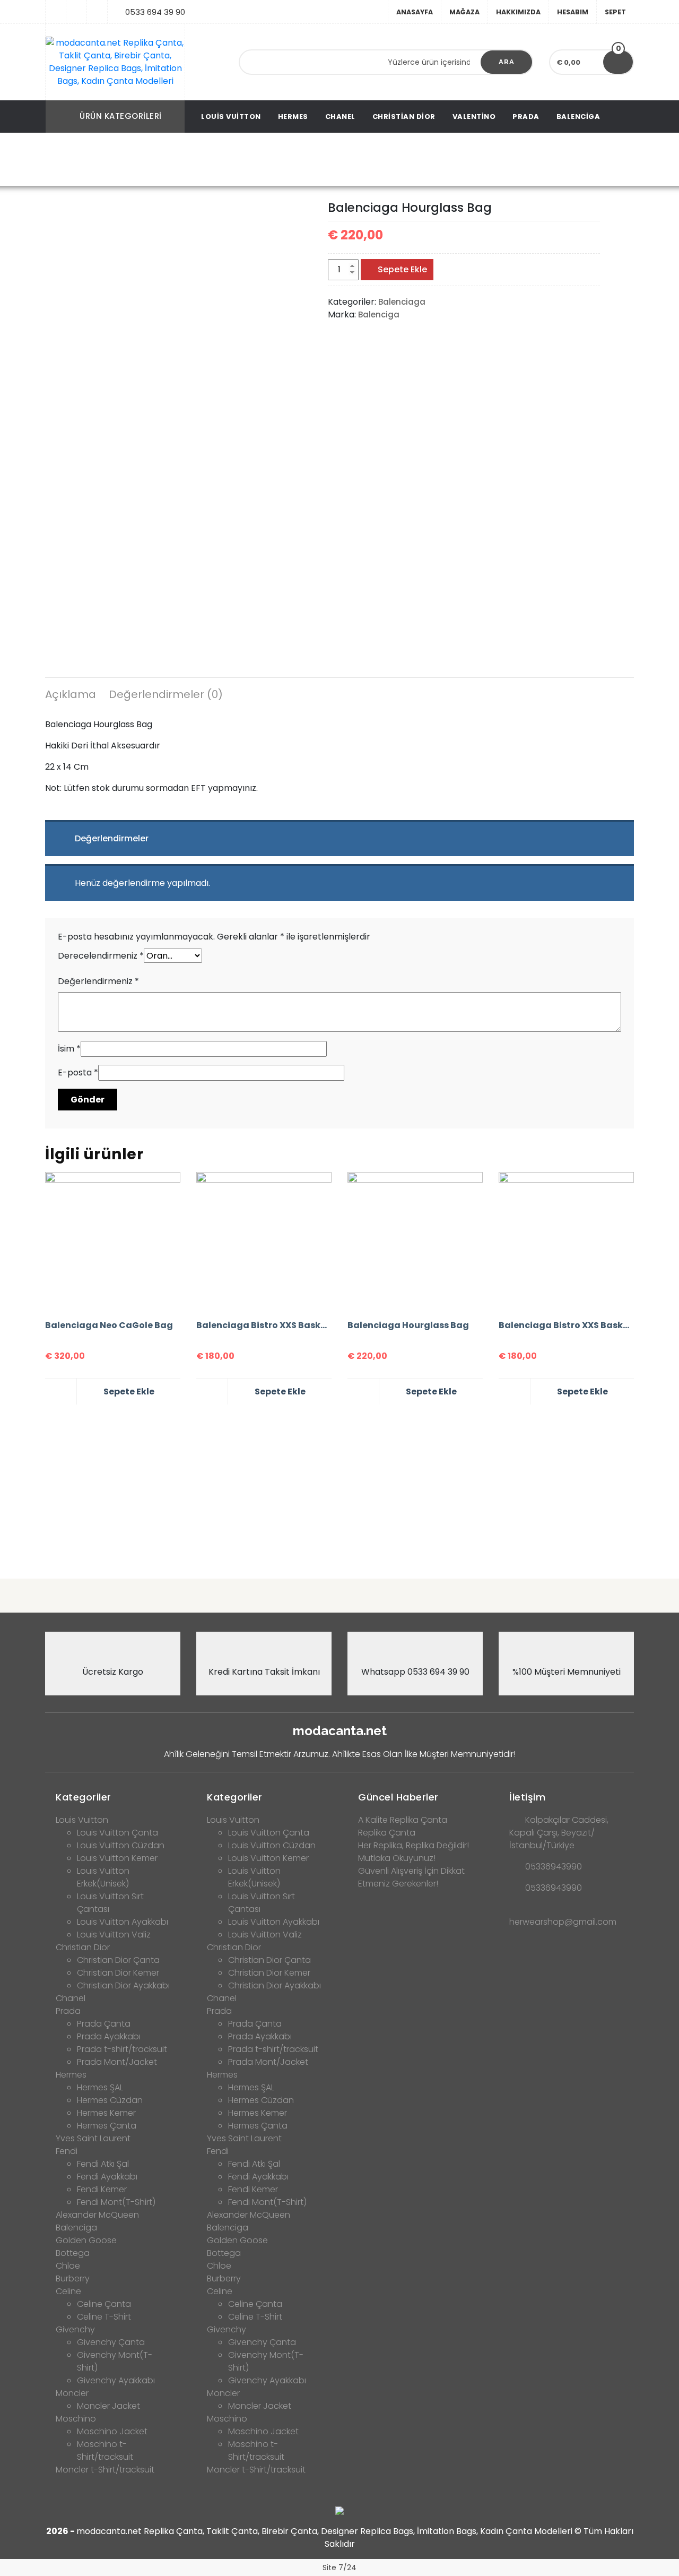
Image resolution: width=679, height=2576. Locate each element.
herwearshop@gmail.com (563, 1922)
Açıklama (71, 694)
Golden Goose (86, 2240)
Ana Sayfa (188, 160)
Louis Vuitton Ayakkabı (123, 1922)
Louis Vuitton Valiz (114, 1935)
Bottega (73, 2253)
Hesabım (573, 12)
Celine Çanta (104, 2304)
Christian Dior (404, 117)
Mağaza (464, 12)
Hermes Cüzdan (110, 2100)
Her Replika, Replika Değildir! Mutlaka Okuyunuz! (414, 1852)
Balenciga (578, 117)
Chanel (340, 117)
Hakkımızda (518, 12)
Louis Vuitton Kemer (117, 1858)
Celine (68, 2291)
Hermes (293, 117)
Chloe (68, 2266)
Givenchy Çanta (111, 2342)
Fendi (67, 2151)
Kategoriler (84, 1797)
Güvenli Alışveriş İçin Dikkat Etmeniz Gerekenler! (411, 1877)
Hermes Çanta (107, 2126)
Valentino (474, 117)
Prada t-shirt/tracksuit (122, 2049)
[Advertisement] (339, 1487)
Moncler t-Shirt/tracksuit (105, 2470)
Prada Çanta (104, 2024)
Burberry (73, 2278)
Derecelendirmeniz (101, 956)
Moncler (72, 2393)
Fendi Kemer (102, 2189)
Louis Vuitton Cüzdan (121, 1845)
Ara (507, 62)
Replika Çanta (387, 1833)
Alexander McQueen (97, 2215)
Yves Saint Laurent (93, 2138)
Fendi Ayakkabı (107, 2177)
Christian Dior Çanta (118, 1960)
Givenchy (75, 2329)
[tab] (71, 696)
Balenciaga (245, 160)
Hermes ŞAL (100, 2087)
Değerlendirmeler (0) (166, 694)
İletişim (527, 1797)
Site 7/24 (339, 2568)
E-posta (78, 1072)
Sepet (615, 12)
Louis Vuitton (231, 117)
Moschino (76, 2419)
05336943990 (554, 1867)
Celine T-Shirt (104, 2317)
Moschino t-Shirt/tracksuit (105, 2450)
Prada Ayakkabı (109, 2036)
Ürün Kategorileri (121, 116)
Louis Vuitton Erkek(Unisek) (103, 1877)
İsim (69, 1049)
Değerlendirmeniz (98, 981)
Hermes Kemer (106, 2113)
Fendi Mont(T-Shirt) (116, 2202)
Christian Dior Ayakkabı (123, 1985)
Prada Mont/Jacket (117, 2062)
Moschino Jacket (112, 2431)
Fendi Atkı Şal (103, 2164)
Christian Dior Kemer (118, 1973)
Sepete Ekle (402, 269)
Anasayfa (415, 12)
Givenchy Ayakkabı (116, 2380)
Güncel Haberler (398, 1797)
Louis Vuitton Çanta (117, 1833)
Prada (526, 117)
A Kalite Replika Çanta (403, 1820)
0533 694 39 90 (155, 12)
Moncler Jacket (108, 2406)
